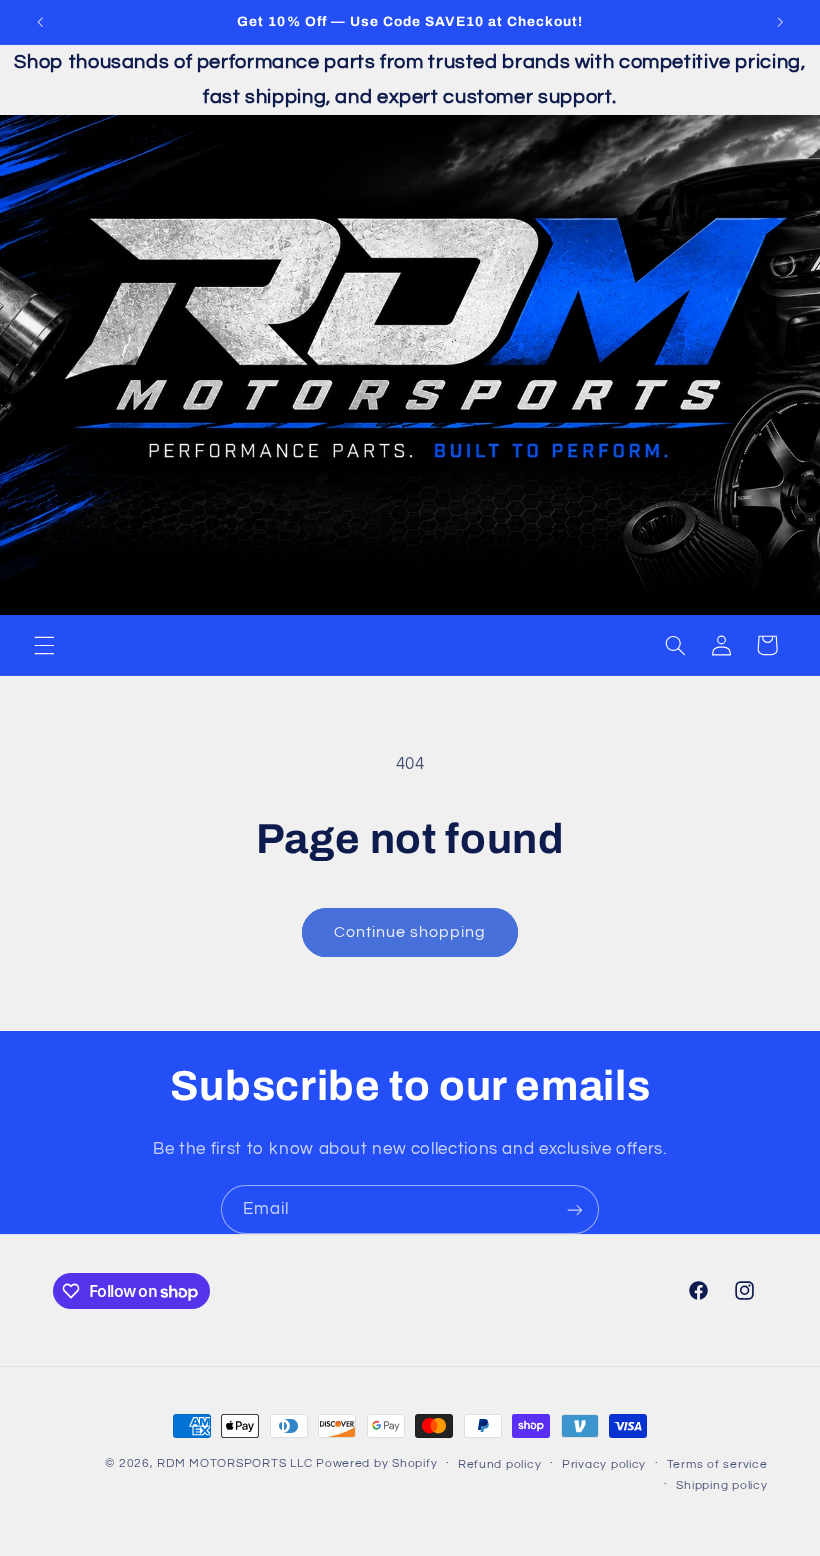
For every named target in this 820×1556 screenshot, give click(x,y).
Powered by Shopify (376, 1463)
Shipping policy (721, 1485)
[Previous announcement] (40, 22)
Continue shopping (410, 932)
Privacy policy (604, 1464)
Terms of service (717, 1464)
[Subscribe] (575, 1209)
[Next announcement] (780, 22)
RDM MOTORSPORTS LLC (234, 1463)
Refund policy (500, 1464)
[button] (44, 645)
